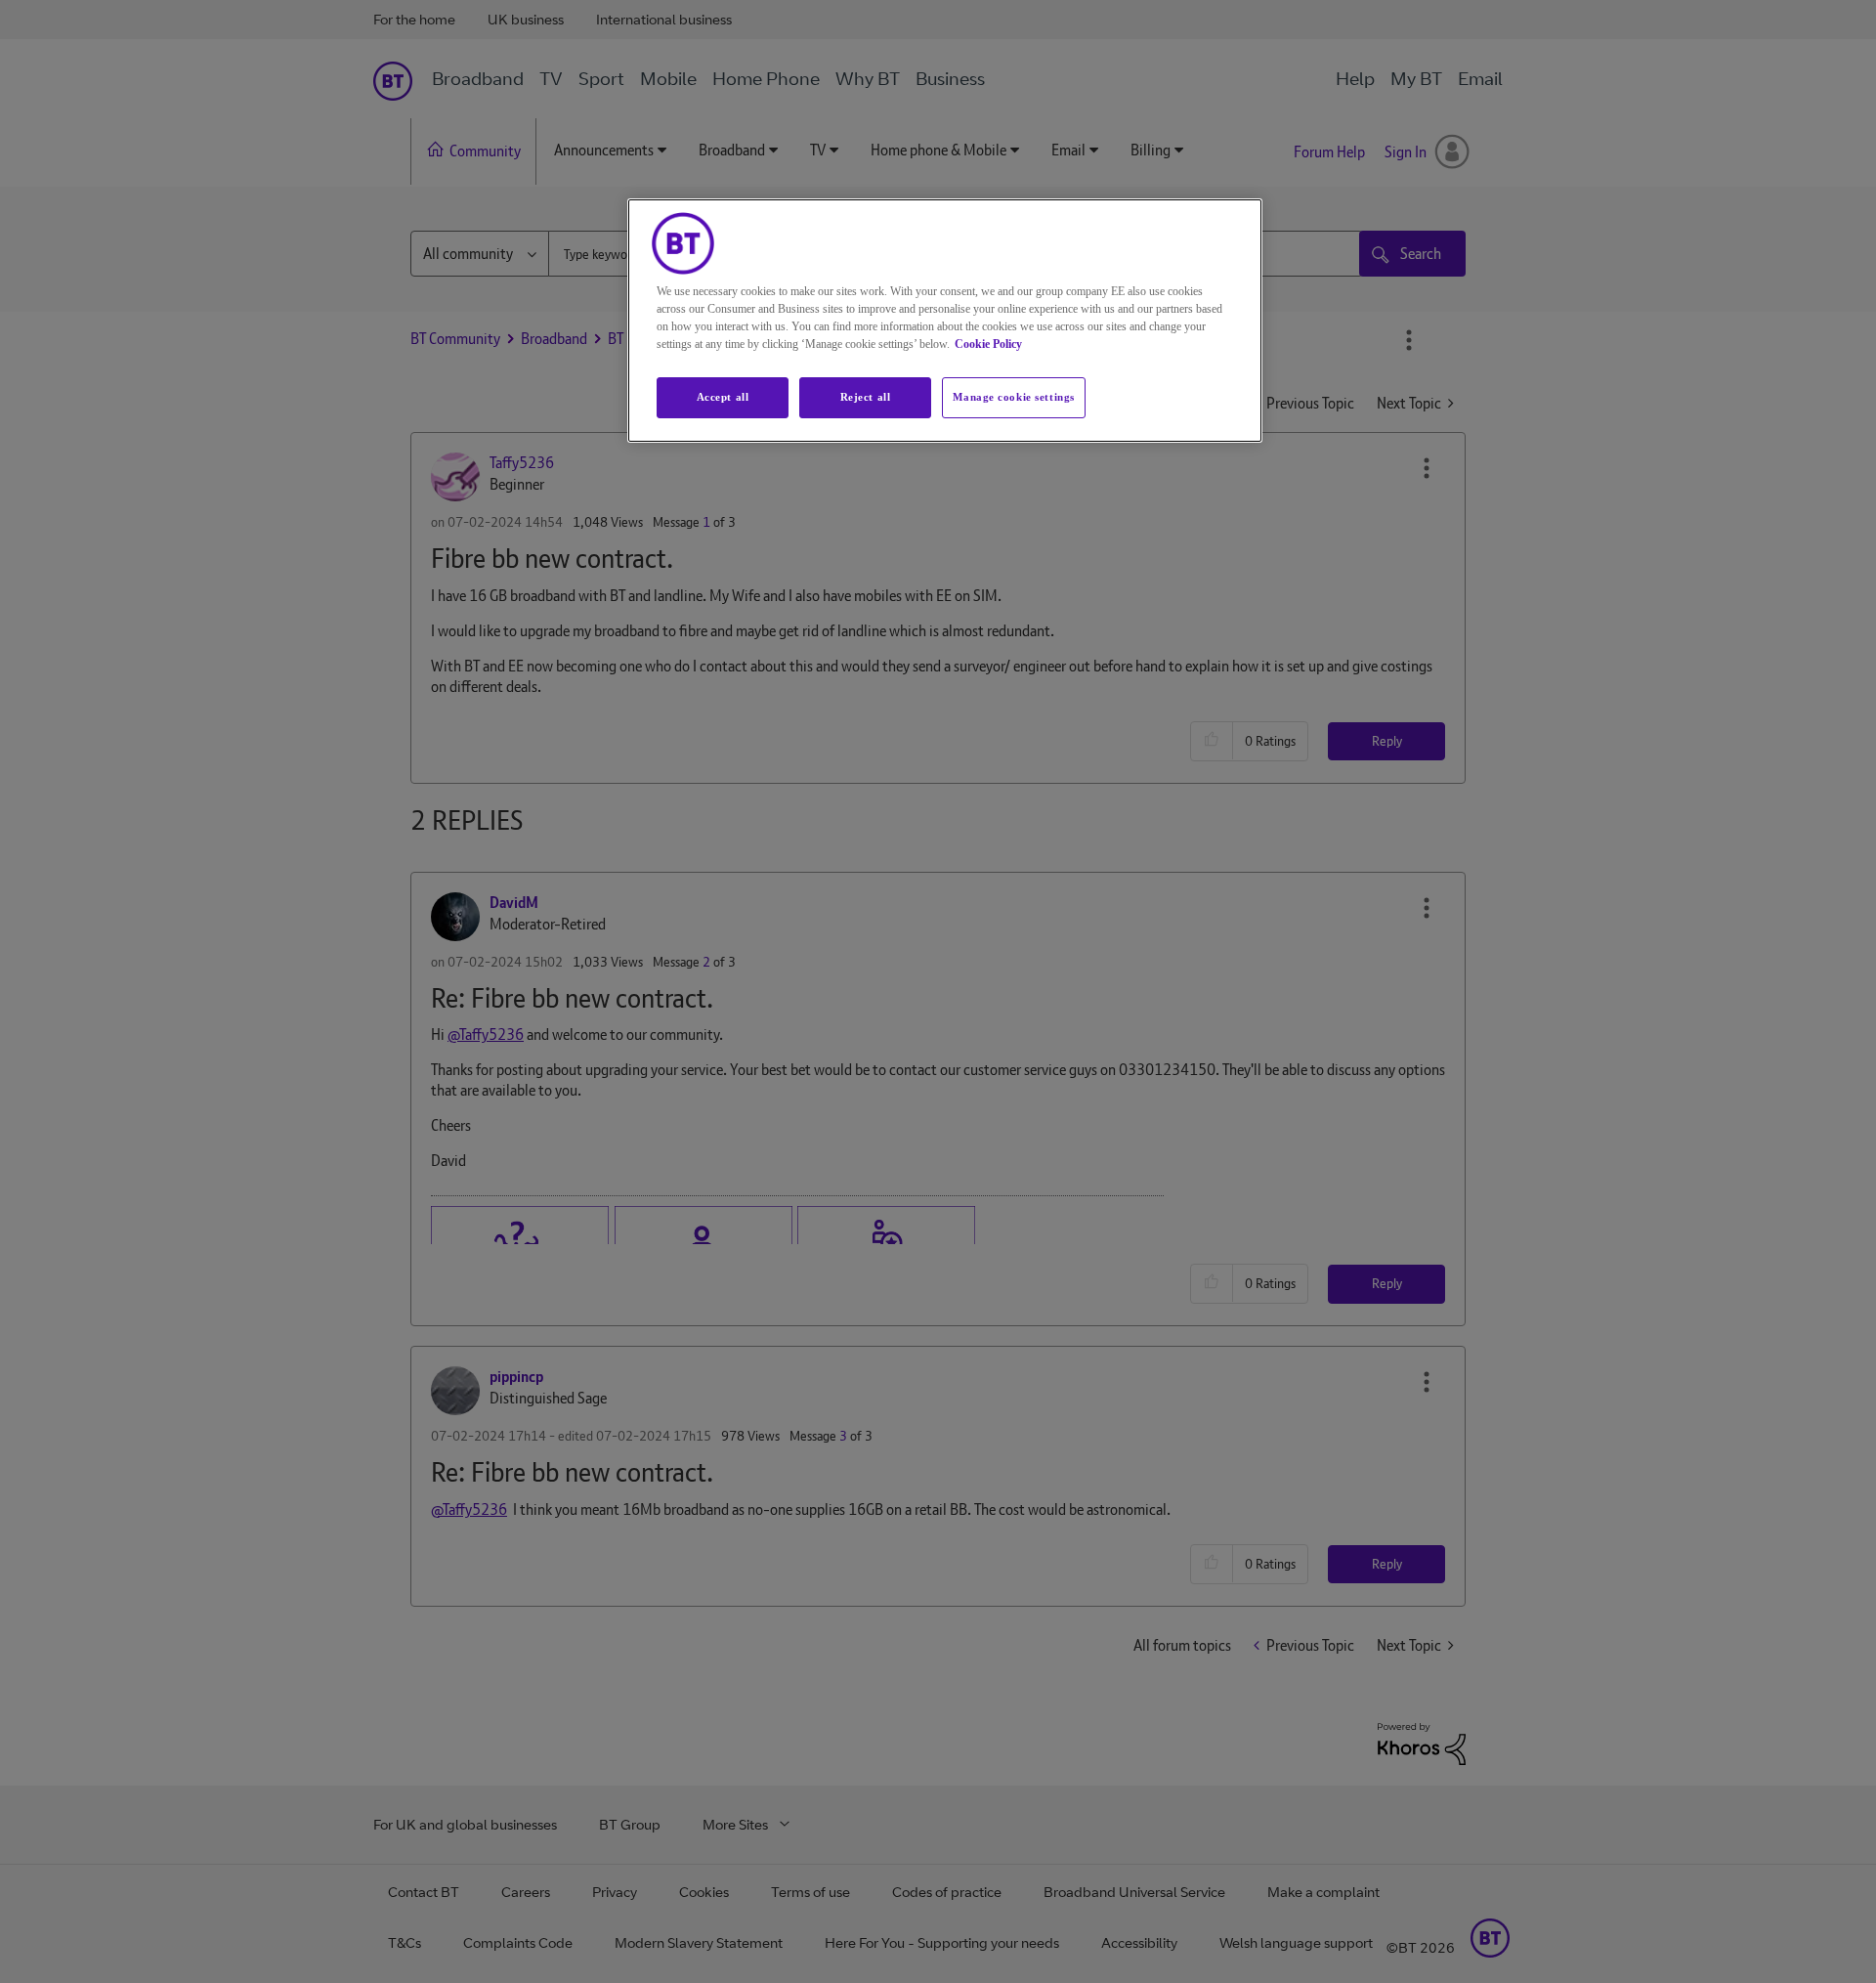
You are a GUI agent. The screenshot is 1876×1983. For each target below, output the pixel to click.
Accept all (723, 397)
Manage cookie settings (1014, 397)
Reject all (866, 397)
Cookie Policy (988, 344)
